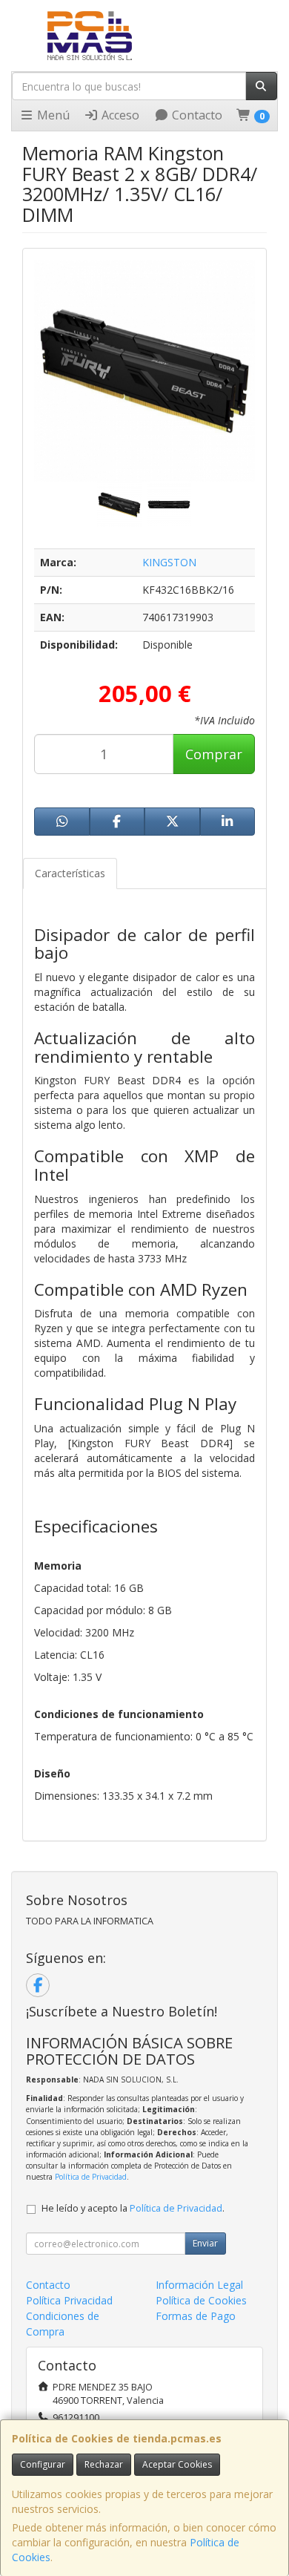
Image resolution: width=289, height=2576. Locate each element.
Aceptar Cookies (177, 2464)
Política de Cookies (201, 2300)
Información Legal (199, 2285)
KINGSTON (169, 562)
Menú (52, 115)
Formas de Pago (196, 2316)
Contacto (196, 115)
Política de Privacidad (91, 2177)
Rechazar (104, 2464)
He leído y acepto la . (133, 2208)
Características (70, 873)
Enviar (205, 2243)
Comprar (214, 754)
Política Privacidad (69, 2300)
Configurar (43, 2464)
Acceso (119, 115)
